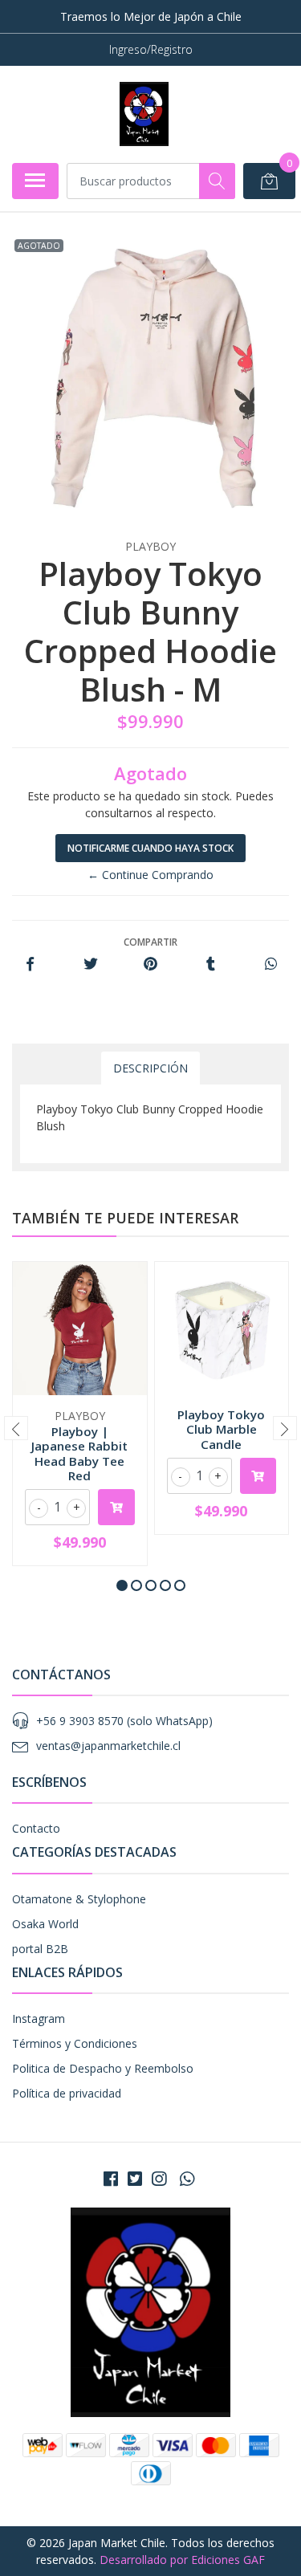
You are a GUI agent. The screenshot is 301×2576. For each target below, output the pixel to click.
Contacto (36, 1828)
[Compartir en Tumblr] (211, 964)
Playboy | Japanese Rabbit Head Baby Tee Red (79, 1453)
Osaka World (45, 1924)
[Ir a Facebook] (111, 2179)
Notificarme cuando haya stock (150, 848)
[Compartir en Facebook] (30, 964)
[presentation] (16, 1428)
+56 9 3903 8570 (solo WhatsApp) (124, 1721)
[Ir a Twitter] (135, 2179)
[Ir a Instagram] (159, 2179)
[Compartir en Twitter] (90, 964)
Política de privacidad (67, 2093)
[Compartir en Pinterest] (150, 964)
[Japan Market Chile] (144, 114)
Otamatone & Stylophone (79, 1899)
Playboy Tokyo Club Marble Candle (221, 1429)
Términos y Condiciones (75, 2043)
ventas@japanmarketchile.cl (108, 1746)
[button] (122, 1585)
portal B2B (40, 1949)
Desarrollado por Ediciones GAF (182, 2560)
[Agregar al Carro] (116, 1507)
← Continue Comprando (150, 875)
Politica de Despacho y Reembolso (103, 2068)
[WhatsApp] (186, 2179)
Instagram (39, 2018)
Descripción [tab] (150, 1068)
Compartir (150, 942)
